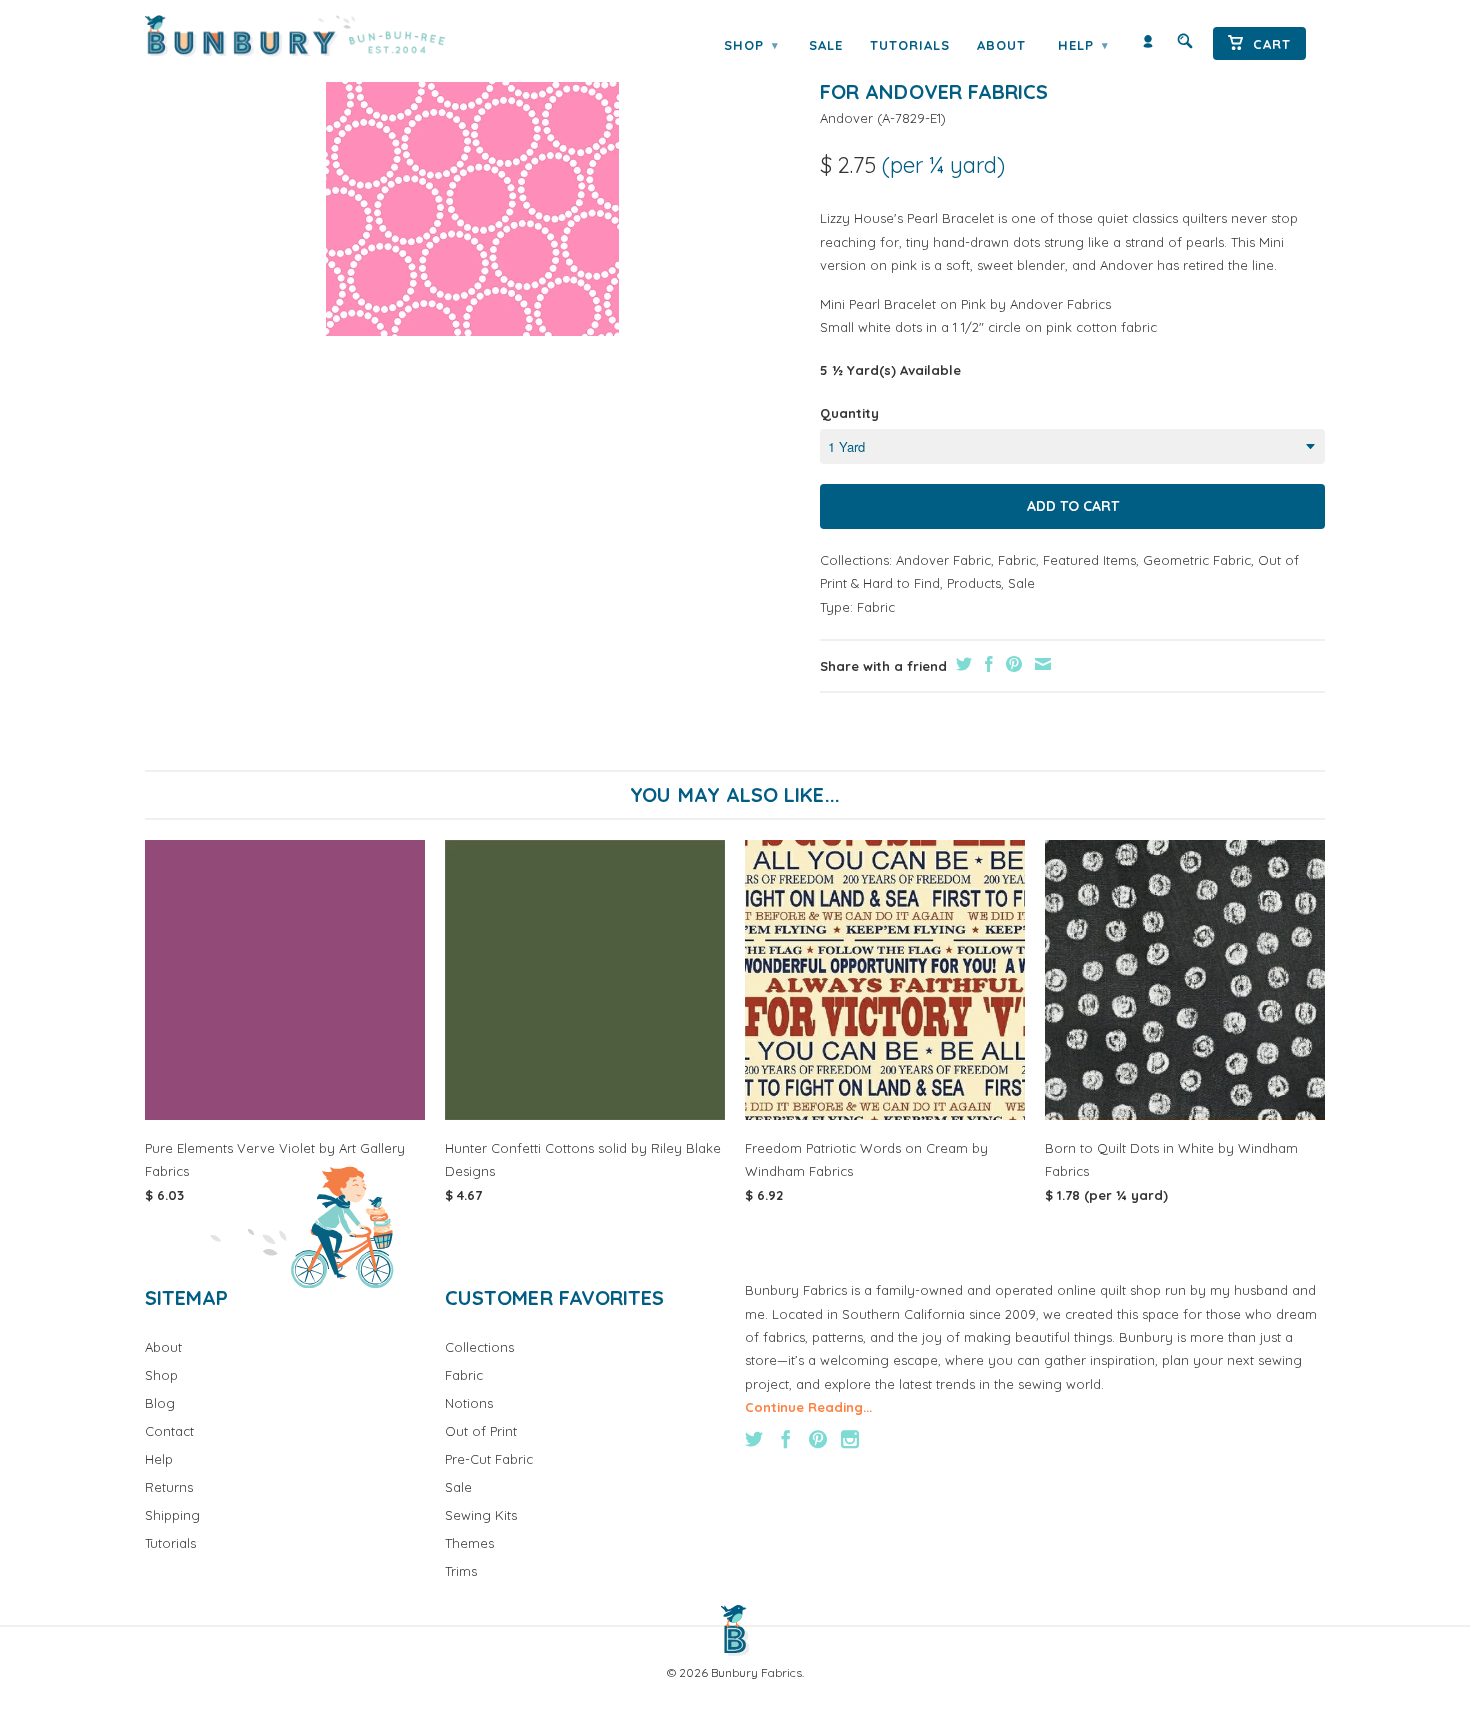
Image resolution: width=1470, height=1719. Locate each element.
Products (974, 583)
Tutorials (910, 45)
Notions (469, 1403)
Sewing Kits (481, 1515)
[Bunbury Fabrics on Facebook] (786, 1439)
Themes (469, 1543)
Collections (479, 1347)
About (1001, 45)
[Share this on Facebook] (986, 664)
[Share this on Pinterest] (1011, 664)
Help (1083, 45)
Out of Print (481, 1431)
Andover (846, 118)
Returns (169, 1487)
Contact (169, 1431)
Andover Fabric (943, 560)
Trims (461, 1571)
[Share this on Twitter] (961, 664)
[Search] (1185, 45)
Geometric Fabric (1197, 560)
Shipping (172, 1515)
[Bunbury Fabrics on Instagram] (850, 1439)
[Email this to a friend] (1040, 664)
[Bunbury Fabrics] (322, 36)
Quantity (849, 413)
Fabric (1017, 560)
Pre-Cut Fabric (489, 1459)
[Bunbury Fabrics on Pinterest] (818, 1439)
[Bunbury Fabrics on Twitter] (754, 1439)
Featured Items (1089, 560)
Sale (826, 45)
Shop (751, 45)
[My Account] (1148, 45)
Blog (160, 1403)
